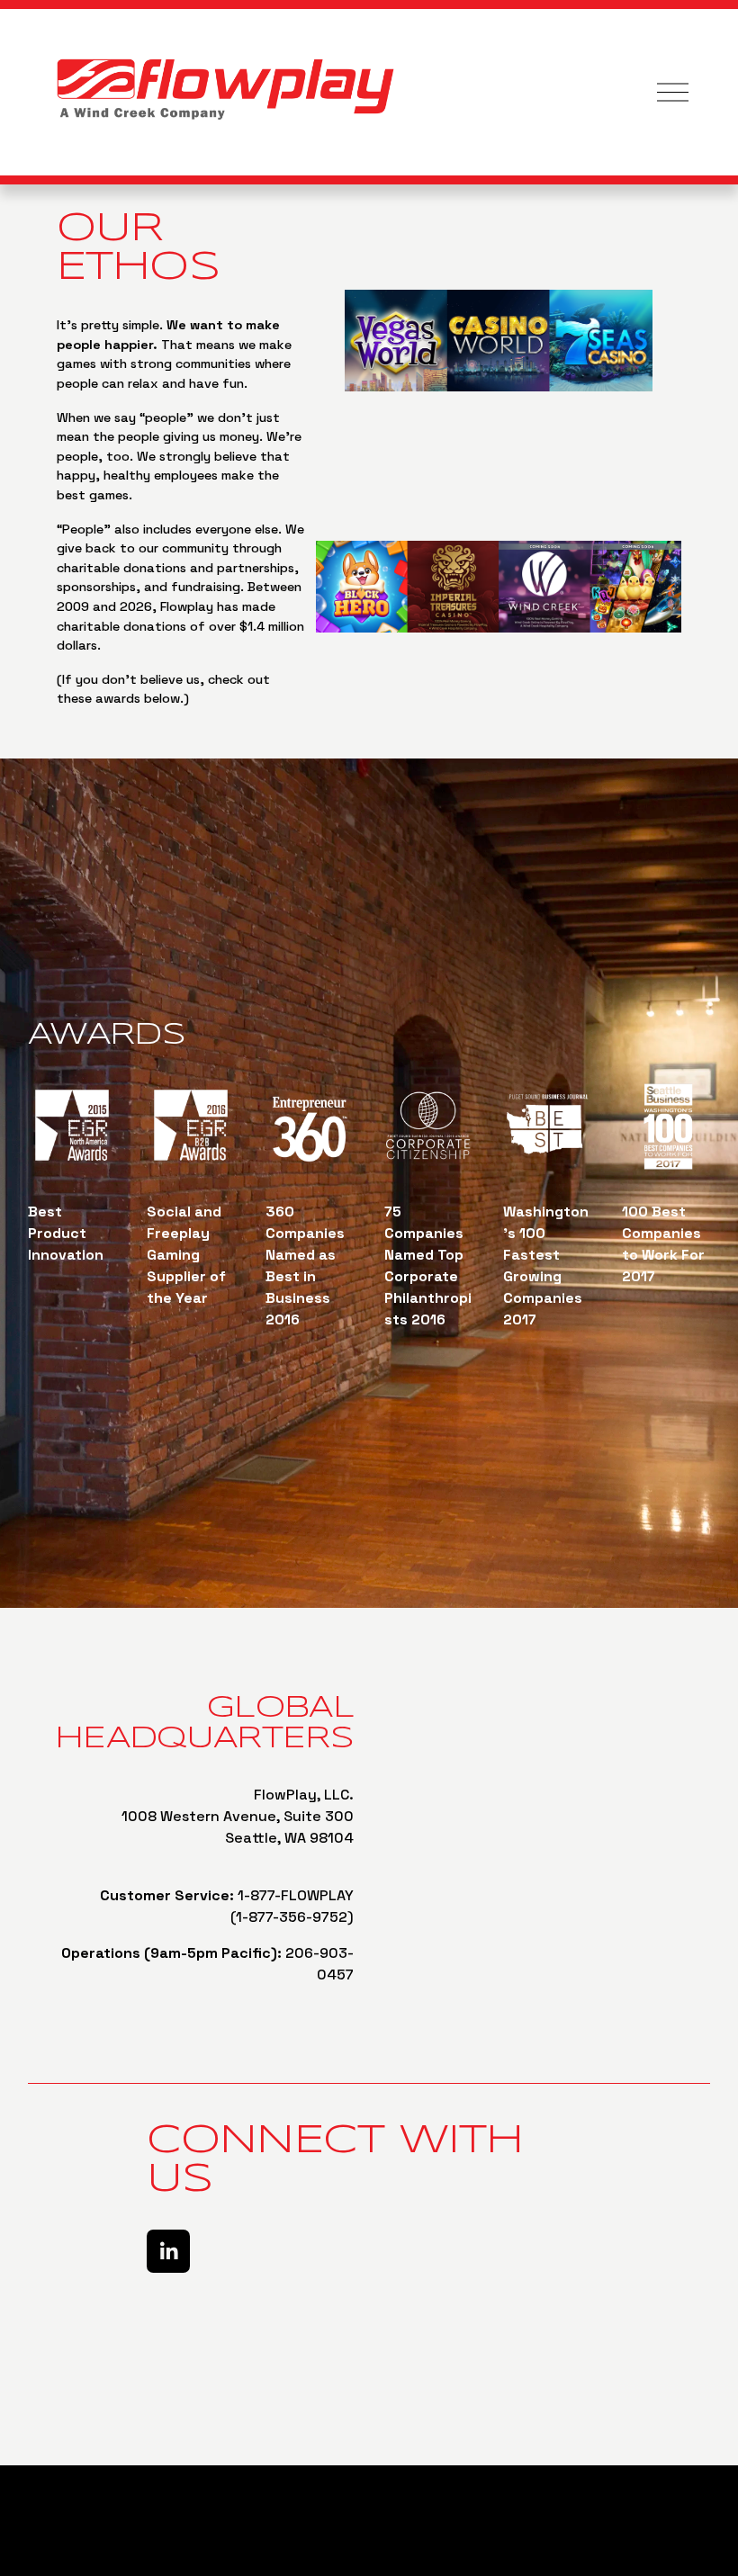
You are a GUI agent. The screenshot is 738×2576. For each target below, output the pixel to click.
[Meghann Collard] (168, 2251)
